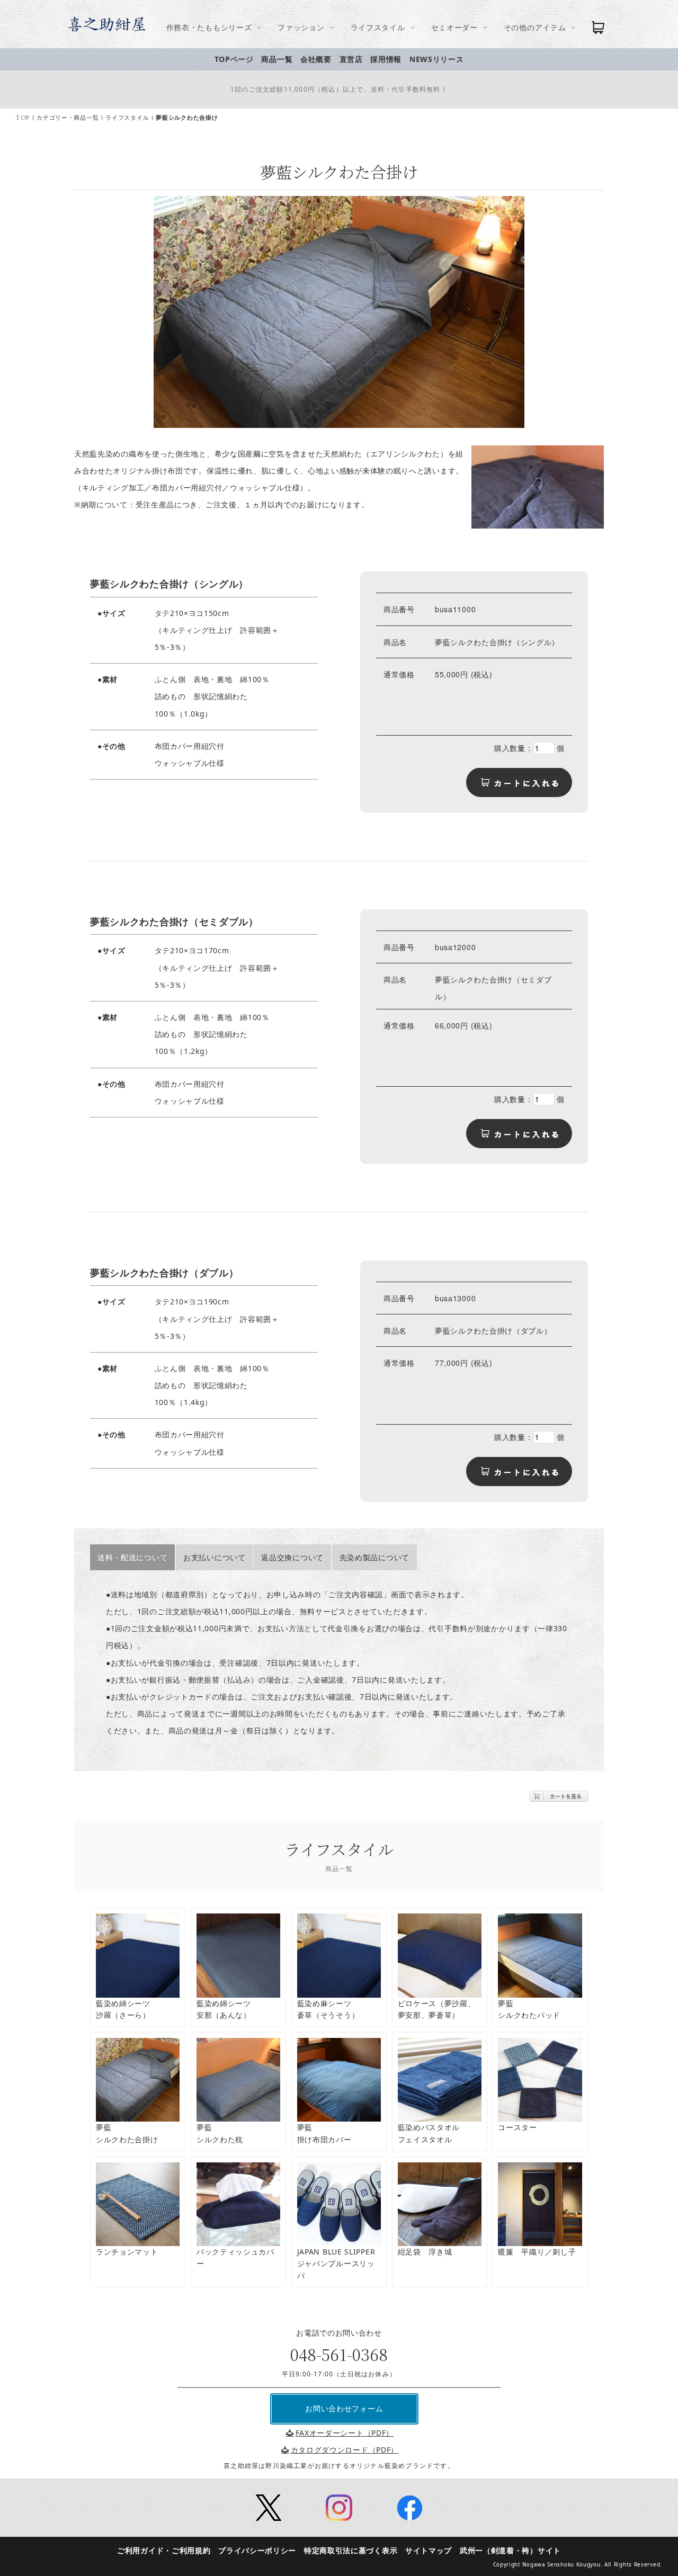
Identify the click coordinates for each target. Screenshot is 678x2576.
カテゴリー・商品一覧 (68, 118)
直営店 (351, 59)
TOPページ (234, 59)
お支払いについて (215, 1557)
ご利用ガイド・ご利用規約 (164, 2550)
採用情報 (386, 59)
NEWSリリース (437, 59)
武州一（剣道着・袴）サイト (510, 2550)
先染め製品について (374, 1557)
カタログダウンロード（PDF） (345, 2450)
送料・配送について (132, 1557)
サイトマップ (429, 2550)
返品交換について (292, 1557)
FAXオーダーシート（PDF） (345, 2433)
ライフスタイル (127, 118)
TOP (23, 118)
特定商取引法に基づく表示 (351, 2550)
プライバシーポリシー (257, 2550)
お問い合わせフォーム (344, 2408)
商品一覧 (277, 59)
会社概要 (316, 59)
